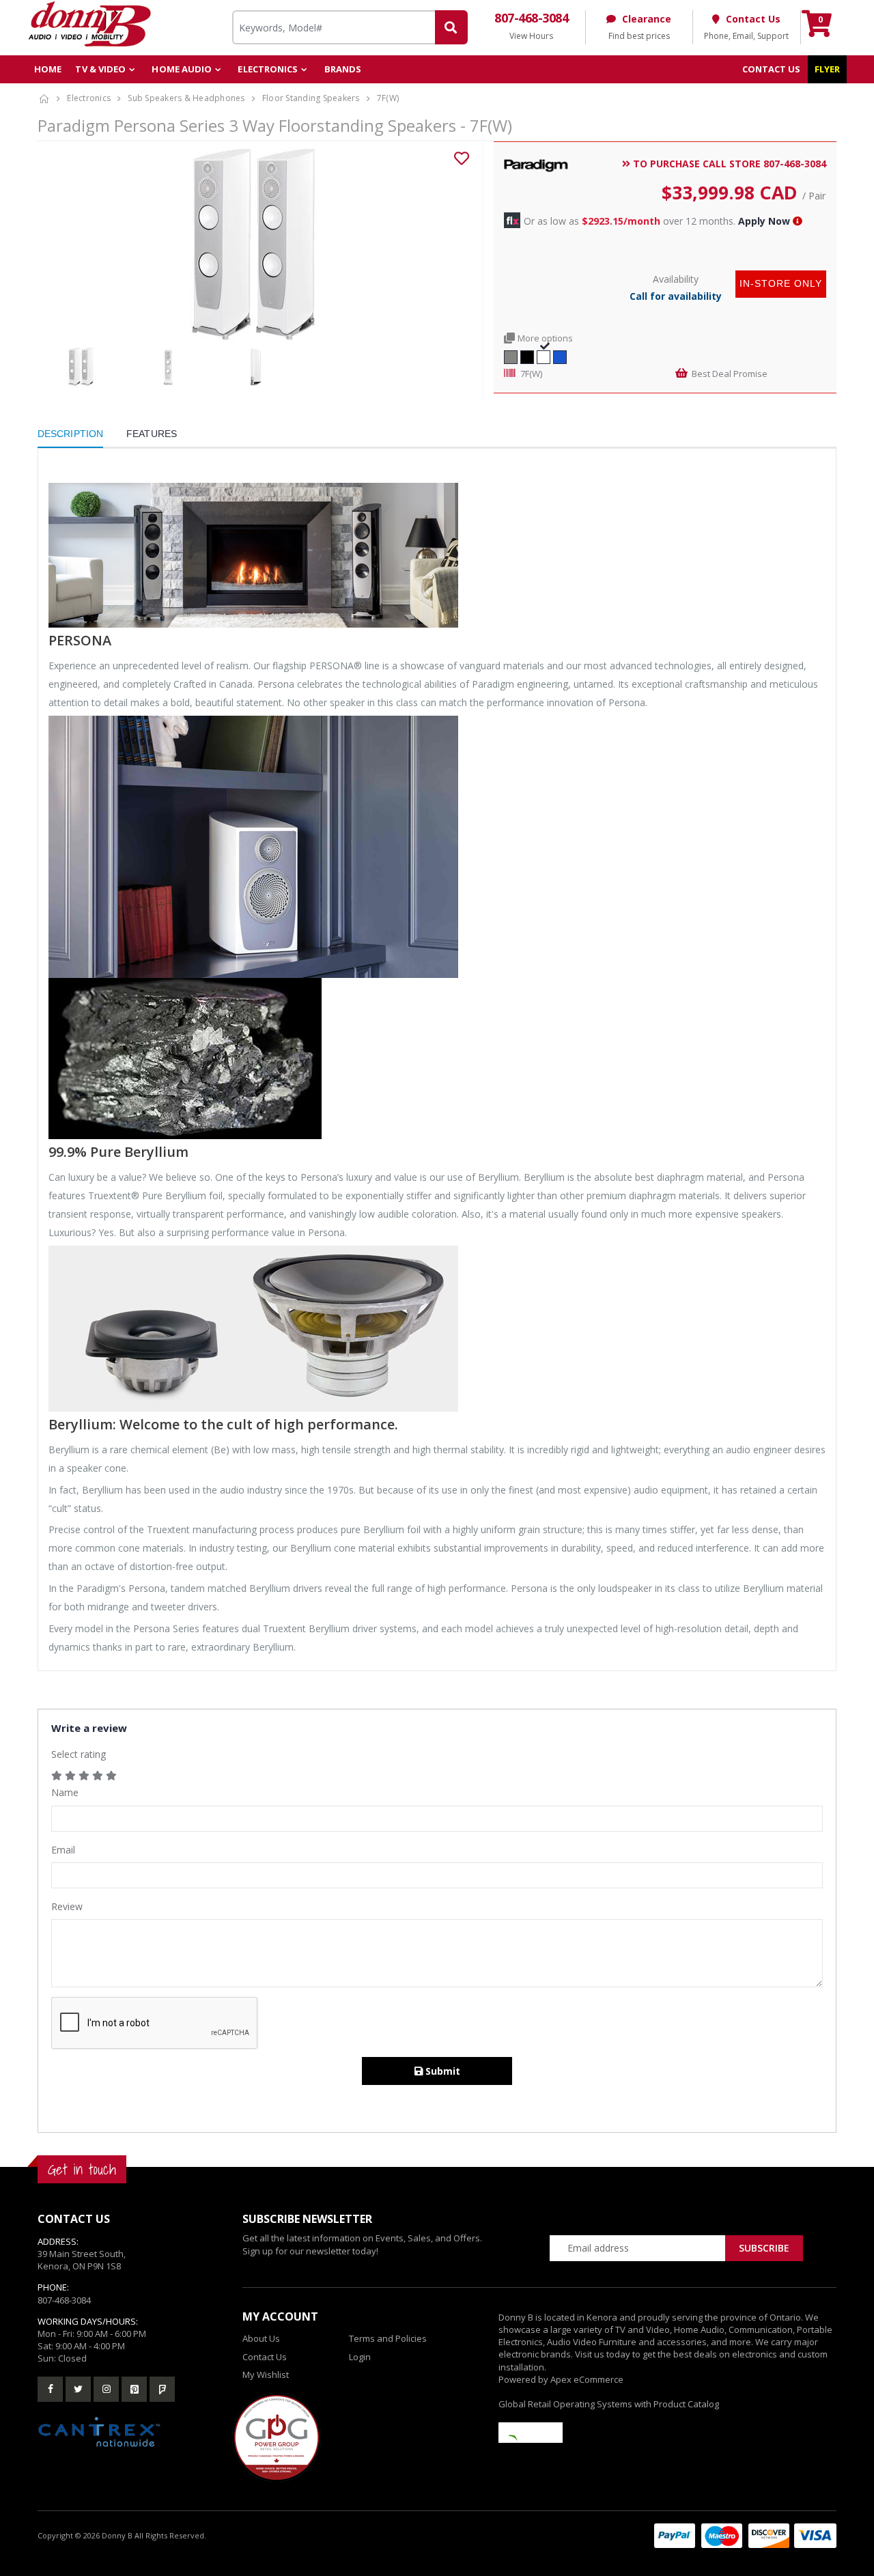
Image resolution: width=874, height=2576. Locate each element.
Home (48, 69)
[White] (544, 355)
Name (65, 1792)
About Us (261, 2338)
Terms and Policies (388, 2338)
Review (67, 1906)
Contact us (772, 69)
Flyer (828, 69)
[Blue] (560, 355)
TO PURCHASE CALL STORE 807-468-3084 (728, 164)
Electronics (268, 69)
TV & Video (100, 69)
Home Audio (182, 69)
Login (360, 2357)
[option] (255, 244)
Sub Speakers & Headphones (186, 98)
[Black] (527, 355)
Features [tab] (152, 434)
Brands (343, 69)
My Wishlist (266, 2375)
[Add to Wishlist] (462, 158)
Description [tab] (70, 434)
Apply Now (764, 221)
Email (63, 1850)
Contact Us (265, 2357)
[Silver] (511, 355)
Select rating (79, 1754)
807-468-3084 (64, 2300)
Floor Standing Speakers (311, 98)
